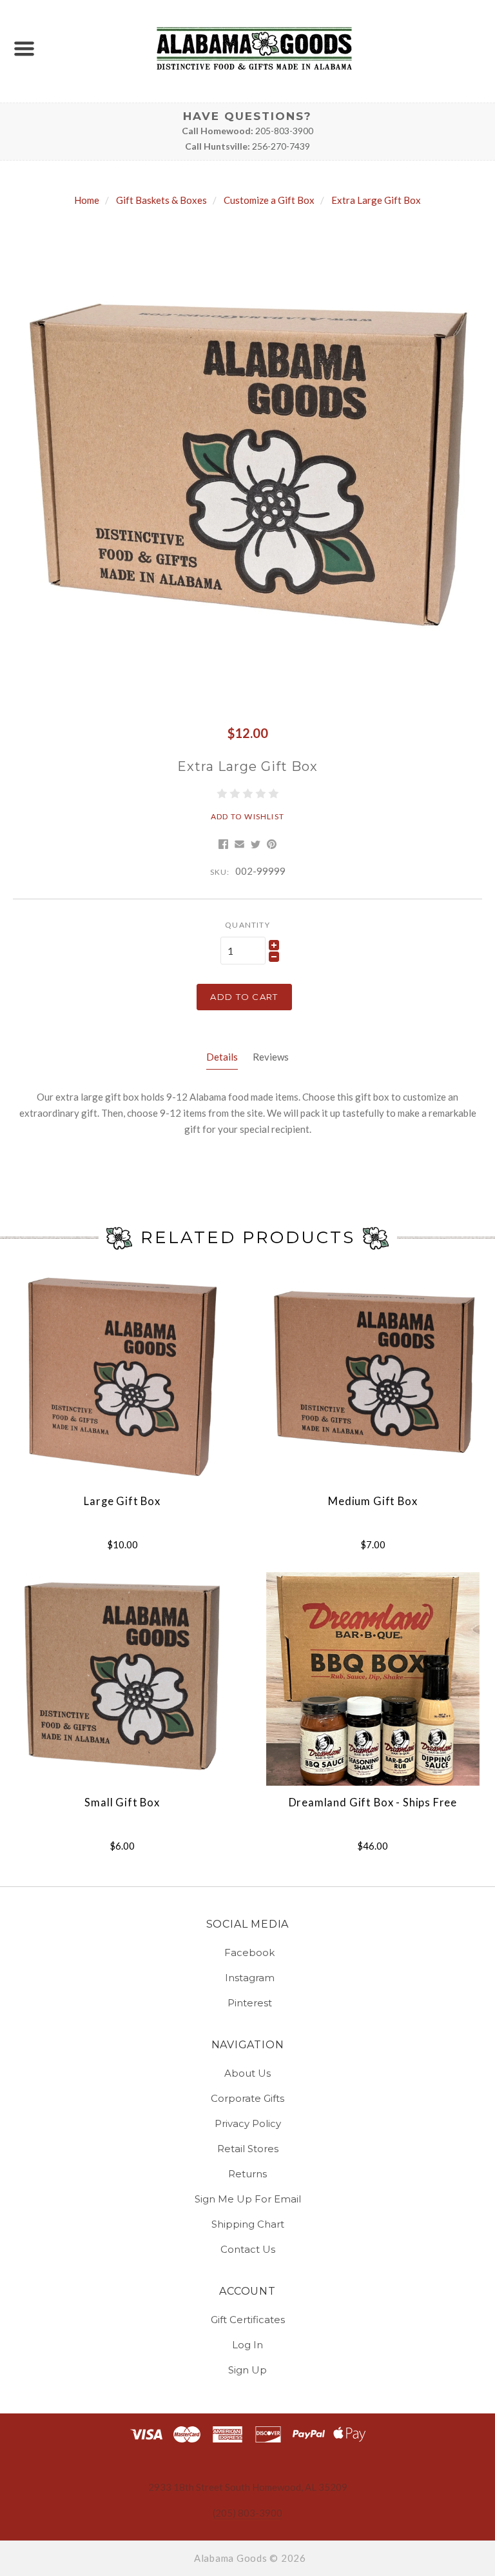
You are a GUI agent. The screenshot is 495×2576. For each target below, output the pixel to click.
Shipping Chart (248, 2224)
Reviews (271, 1057)
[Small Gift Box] (122, 1679)
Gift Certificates (248, 2320)
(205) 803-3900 (247, 2513)
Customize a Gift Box (269, 200)
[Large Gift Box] (122, 1377)
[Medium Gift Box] (373, 1377)
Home (87, 200)
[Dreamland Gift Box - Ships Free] (373, 1679)
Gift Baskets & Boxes (161, 200)
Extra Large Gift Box (376, 200)
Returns (247, 2174)
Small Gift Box (122, 1802)
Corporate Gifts (247, 2098)
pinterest (250, 2002)
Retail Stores (248, 2149)
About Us (247, 2073)
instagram (250, 1978)
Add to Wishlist (247, 816)
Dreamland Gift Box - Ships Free (373, 1802)
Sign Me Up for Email (248, 2199)
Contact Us (248, 2249)
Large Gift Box (122, 1501)
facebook (249, 1952)
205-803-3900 (284, 131)
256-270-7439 (281, 146)
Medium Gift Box (373, 1501)
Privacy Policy (248, 2123)
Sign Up (247, 2369)
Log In (247, 2345)
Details (222, 1057)
